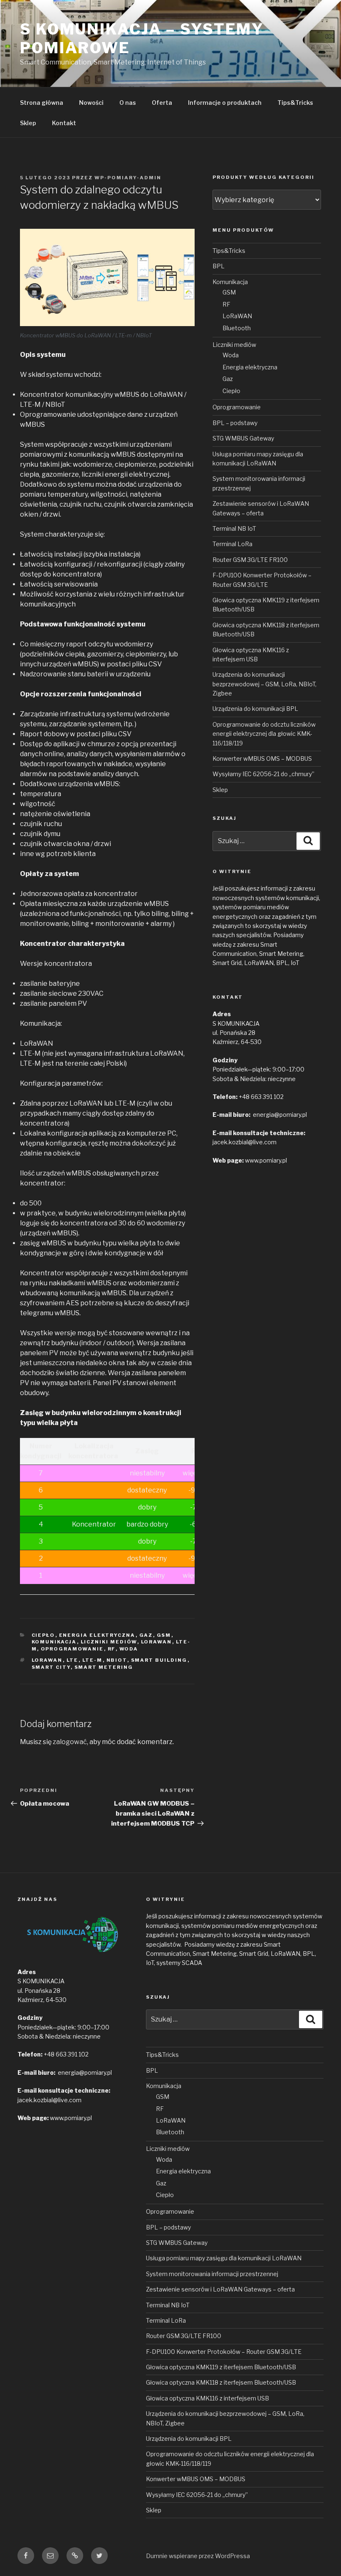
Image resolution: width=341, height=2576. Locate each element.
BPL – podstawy (235, 423)
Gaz (146, 1635)
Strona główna (42, 103)
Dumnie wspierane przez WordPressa (198, 2556)
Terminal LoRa (232, 544)
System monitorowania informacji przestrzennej (212, 2274)
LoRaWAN (157, 1642)
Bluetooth (237, 328)
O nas (128, 103)
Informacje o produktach (225, 103)
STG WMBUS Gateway (243, 438)
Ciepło (43, 1635)
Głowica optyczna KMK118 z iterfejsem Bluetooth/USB (221, 2382)
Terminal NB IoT (234, 528)
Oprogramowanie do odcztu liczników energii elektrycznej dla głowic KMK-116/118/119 (264, 734)
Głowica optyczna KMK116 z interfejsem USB (208, 2398)
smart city (51, 1667)
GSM (164, 1635)
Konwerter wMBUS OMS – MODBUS (262, 758)
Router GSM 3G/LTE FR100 (250, 560)
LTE (73, 1660)
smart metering (104, 1667)
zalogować (70, 1742)
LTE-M (93, 1660)
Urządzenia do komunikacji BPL (255, 709)
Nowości (91, 103)
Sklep (28, 123)
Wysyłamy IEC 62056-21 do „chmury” (263, 774)
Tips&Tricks (295, 103)
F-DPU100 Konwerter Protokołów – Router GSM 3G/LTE (224, 2352)
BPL (219, 266)
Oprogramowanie (72, 1649)
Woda (129, 1649)
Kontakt (64, 123)
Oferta (162, 103)
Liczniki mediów (109, 1642)
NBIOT (117, 1660)
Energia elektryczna (97, 1635)
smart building (159, 1660)
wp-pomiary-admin (128, 178)
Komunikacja (54, 1642)
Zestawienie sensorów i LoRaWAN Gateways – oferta (220, 2289)
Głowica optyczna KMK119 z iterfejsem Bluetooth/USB (221, 2367)
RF (112, 1649)
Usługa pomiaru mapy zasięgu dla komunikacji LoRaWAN (224, 2258)
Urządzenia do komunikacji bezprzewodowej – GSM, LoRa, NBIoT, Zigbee (264, 684)
